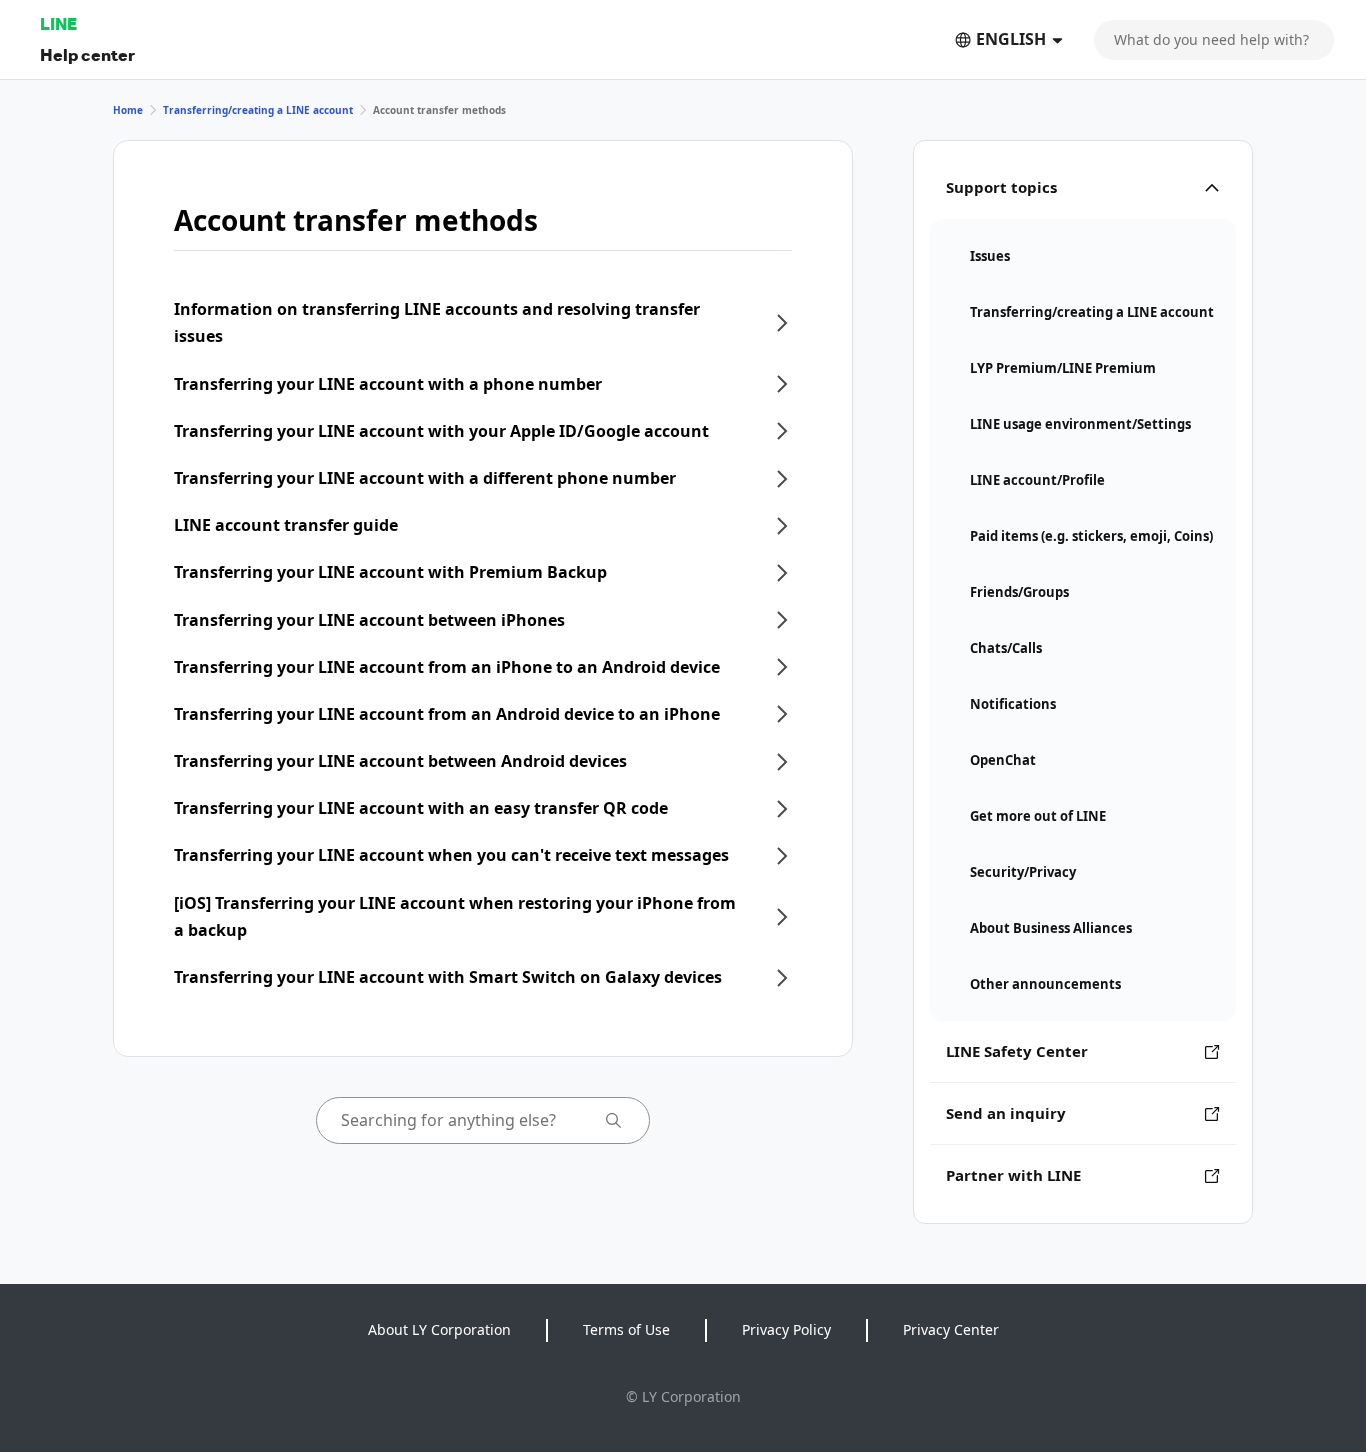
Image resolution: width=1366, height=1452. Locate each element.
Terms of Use (626, 1329)
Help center (87, 54)
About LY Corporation (439, 1329)
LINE (58, 23)
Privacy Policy (786, 1329)
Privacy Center (951, 1329)
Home (128, 110)
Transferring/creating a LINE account (258, 110)
